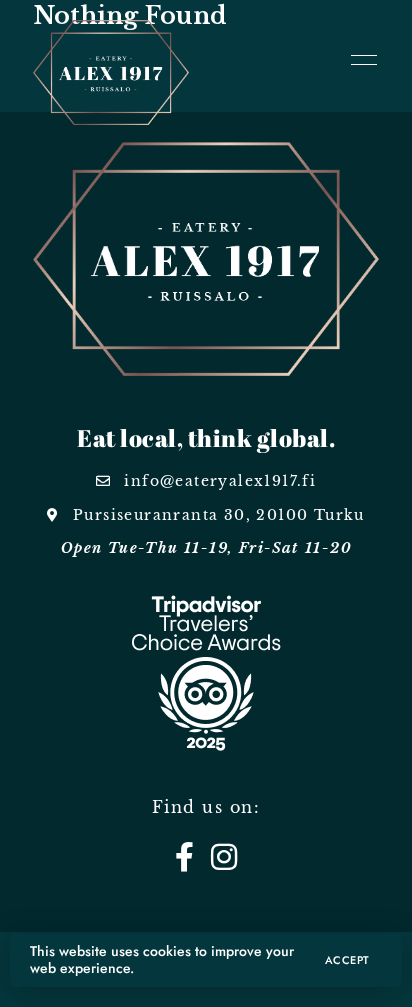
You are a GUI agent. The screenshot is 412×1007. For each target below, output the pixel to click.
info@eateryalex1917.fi (217, 481)
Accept (347, 960)
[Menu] (359, 60)
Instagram (224, 857)
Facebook (184, 857)
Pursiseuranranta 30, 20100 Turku (216, 515)
